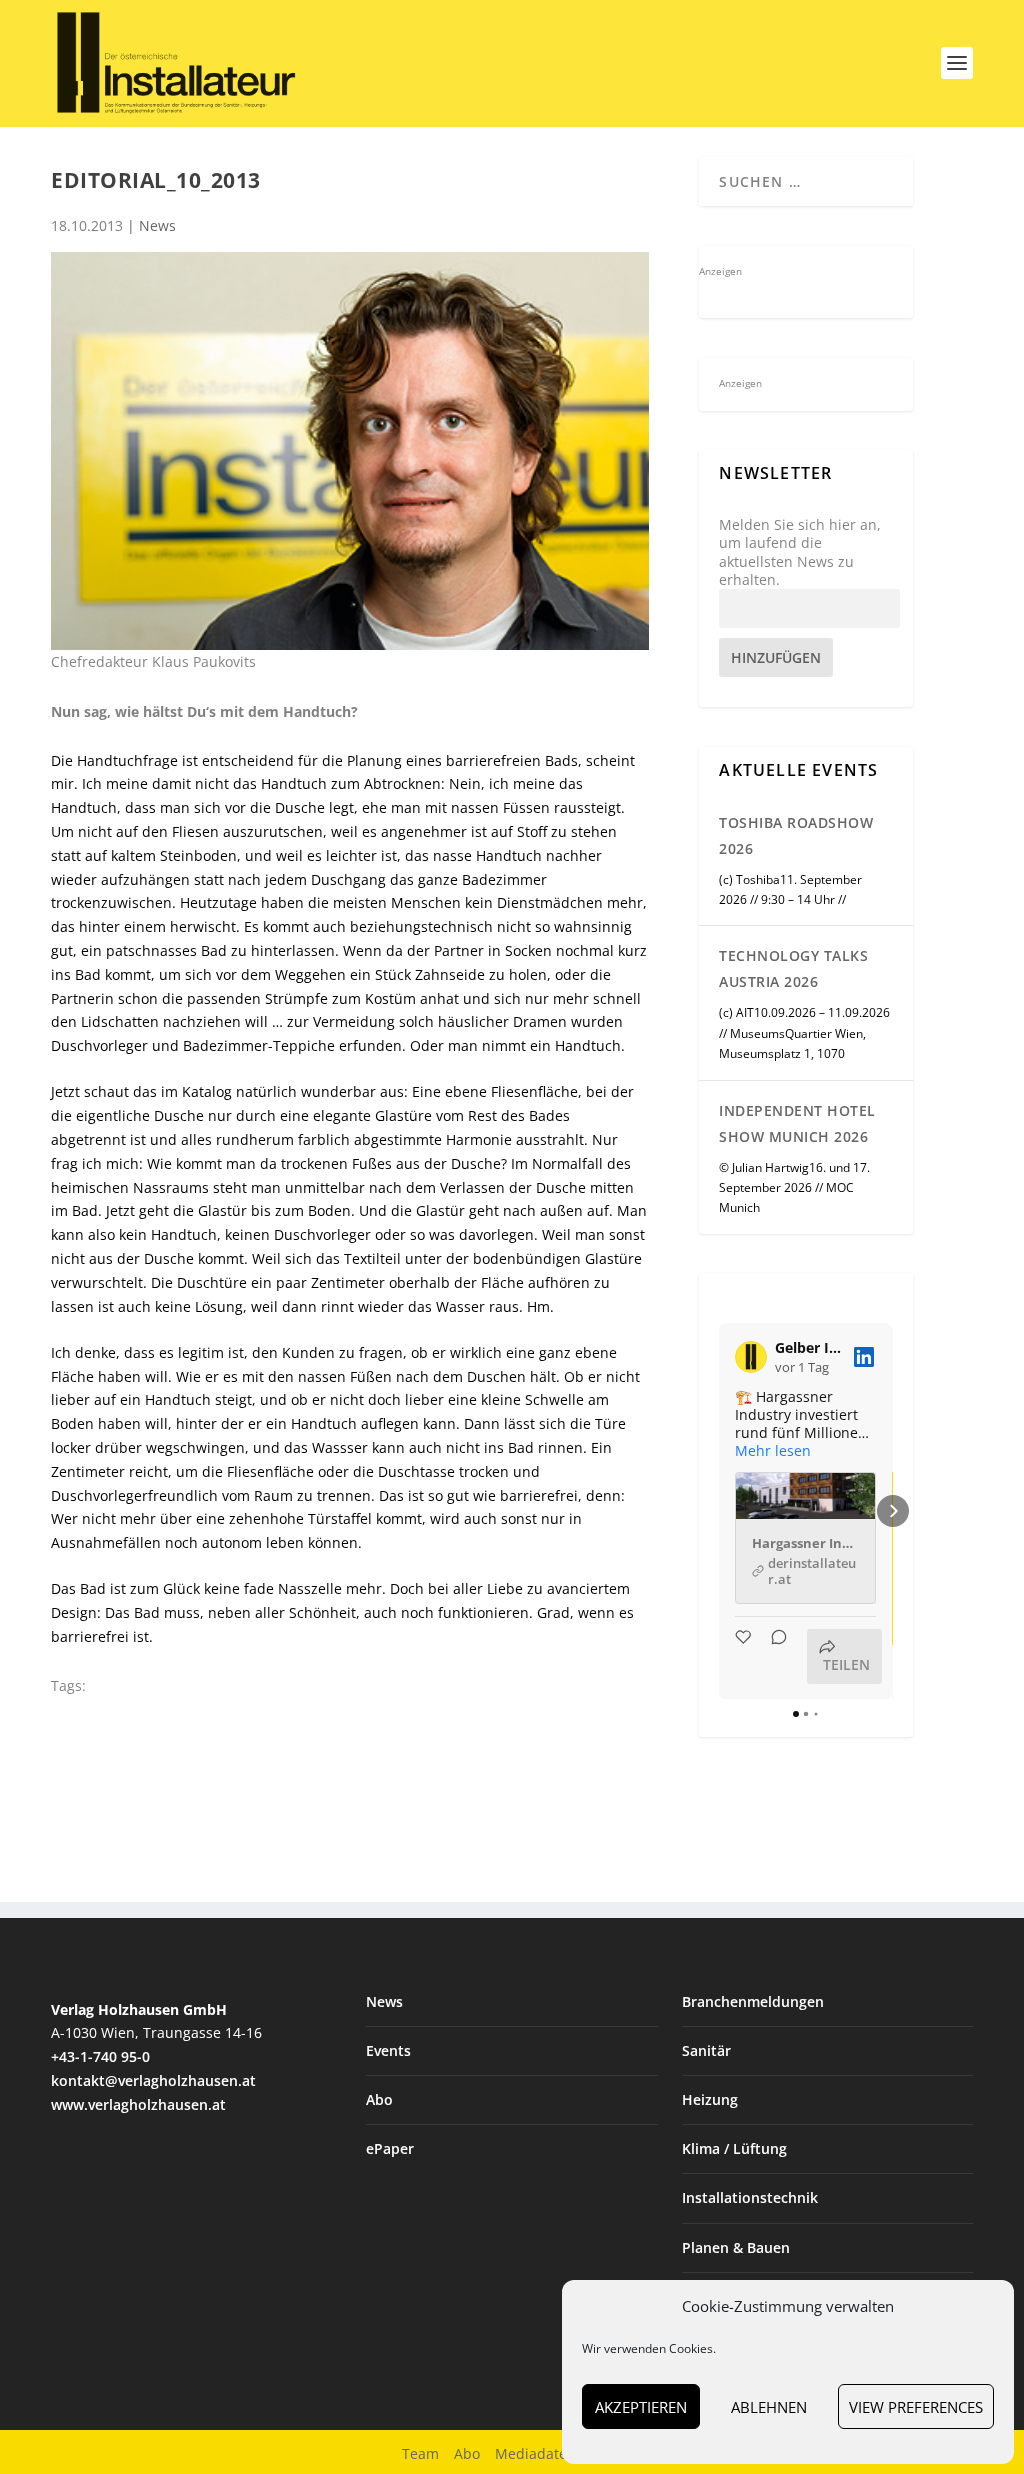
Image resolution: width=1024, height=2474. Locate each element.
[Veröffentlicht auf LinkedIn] (864, 1357)
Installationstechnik (750, 2197)
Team (420, 2453)
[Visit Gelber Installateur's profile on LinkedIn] (755, 1357)
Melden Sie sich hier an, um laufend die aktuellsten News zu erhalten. (800, 552)
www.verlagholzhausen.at (138, 2104)
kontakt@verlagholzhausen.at (153, 2080)
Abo (379, 2099)
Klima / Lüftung (734, 2148)
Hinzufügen (776, 657)
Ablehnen (769, 2407)
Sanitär (706, 2050)
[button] (719, 1511)
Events (388, 2050)
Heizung (710, 2099)
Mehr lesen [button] (773, 1451)
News (157, 225)
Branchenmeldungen (753, 2001)
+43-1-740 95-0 (100, 2056)
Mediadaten (535, 2453)
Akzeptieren (641, 2407)
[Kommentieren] (773, 1656)
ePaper (390, 2148)
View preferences (916, 2407)
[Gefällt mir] (745, 1656)
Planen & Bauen (736, 2247)
